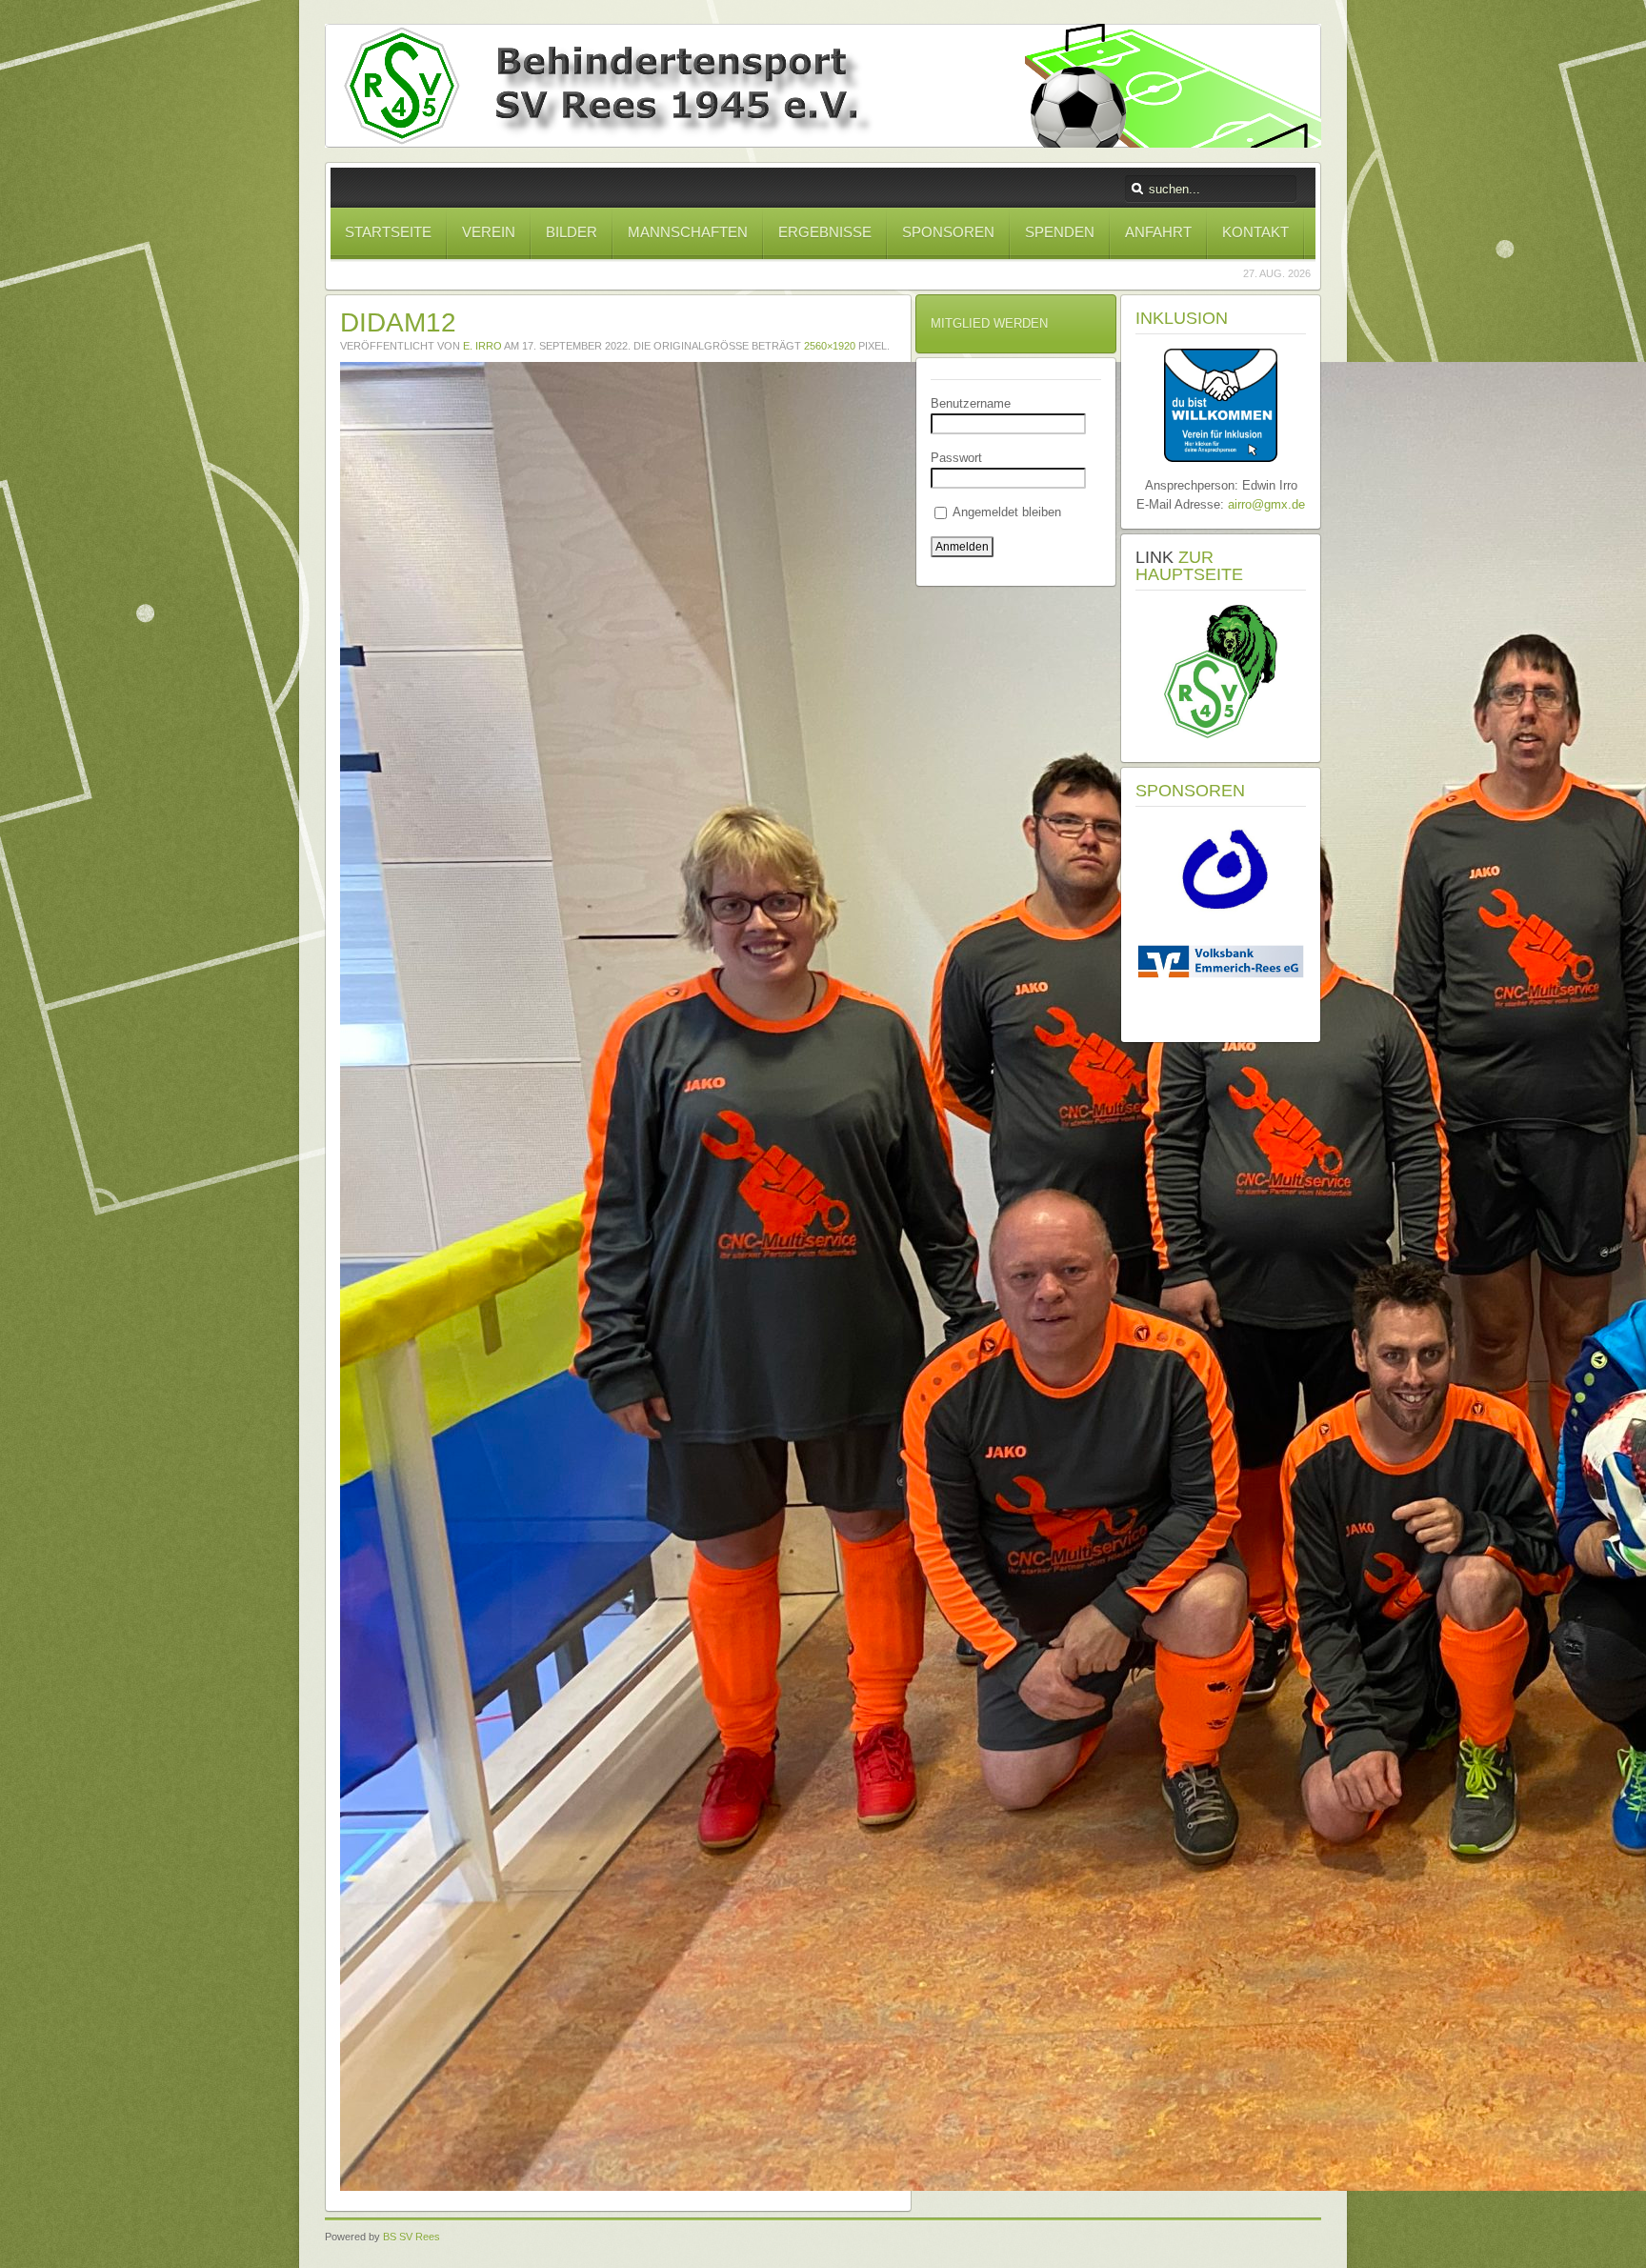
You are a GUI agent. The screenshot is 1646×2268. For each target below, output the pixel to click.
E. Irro (482, 346)
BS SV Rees (411, 2237)
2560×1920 (830, 346)
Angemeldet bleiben (1005, 512)
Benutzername (971, 403)
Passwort (956, 458)
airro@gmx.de (1266, 504)
